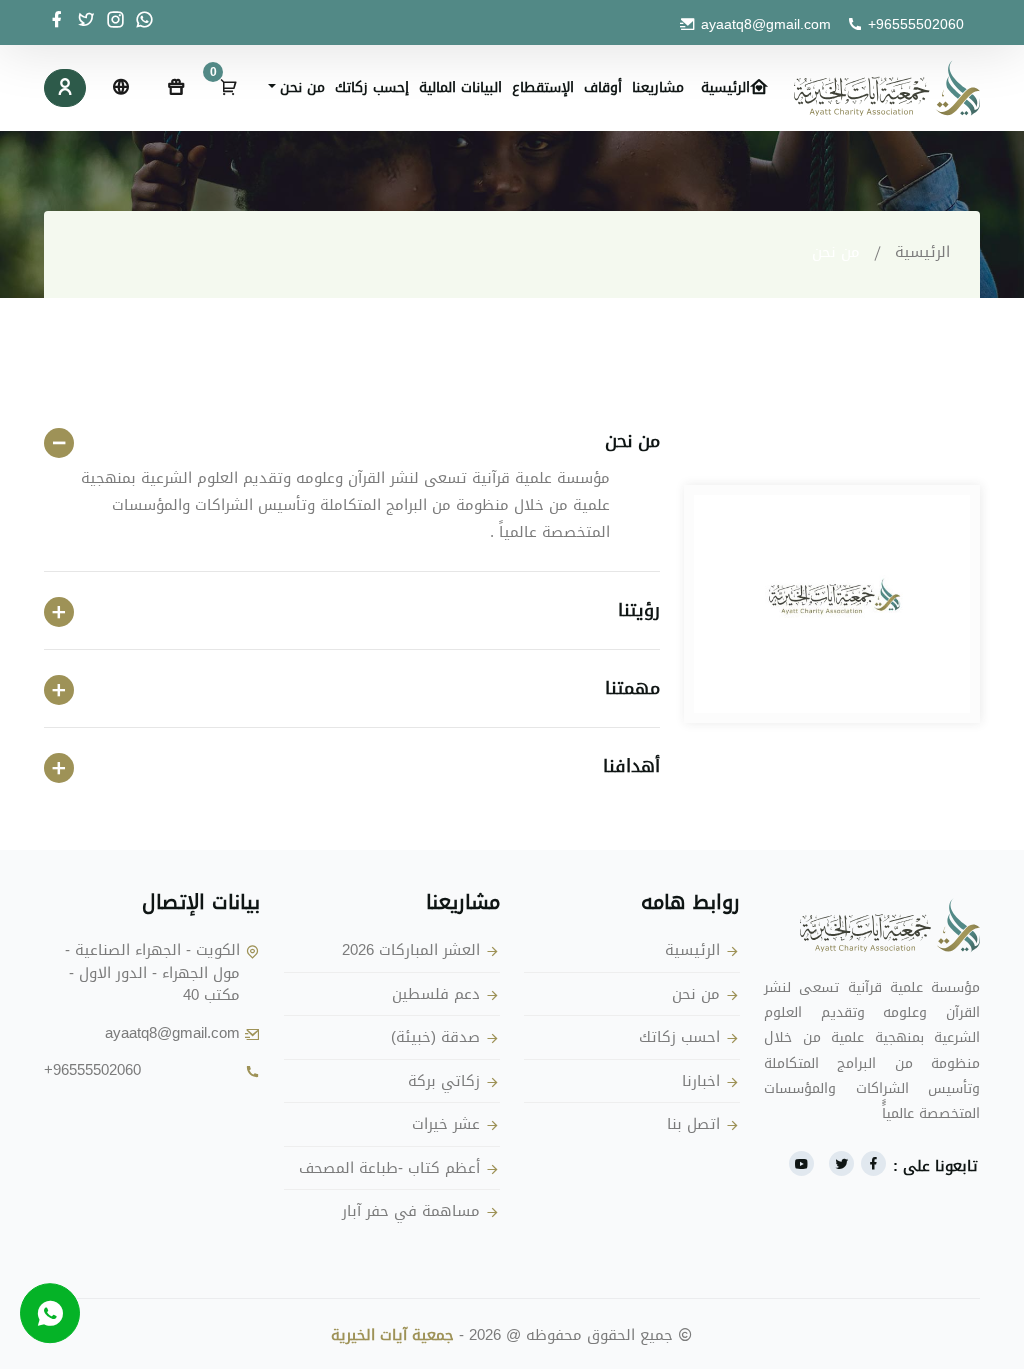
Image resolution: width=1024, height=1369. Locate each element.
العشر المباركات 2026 (411, 950)
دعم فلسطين (436, 994)
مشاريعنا (658, 88)
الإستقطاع (543, 88)
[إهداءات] (176, 88)
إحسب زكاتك (372, 88)
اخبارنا (701, 1081)
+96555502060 (916, 24)
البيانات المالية (460, 88)
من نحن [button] (302, 88)
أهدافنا (631, 766)
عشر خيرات (446, 1124)
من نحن (632, 441)
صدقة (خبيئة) (435, 1037)
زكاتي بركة (444, 1081)
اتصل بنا (693, 1124)
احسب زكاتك (679, 1037)
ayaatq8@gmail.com (766, 24)
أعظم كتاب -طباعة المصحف (389, 1168)
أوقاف (603, 88)
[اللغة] (120, 88)
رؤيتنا (639, 610)
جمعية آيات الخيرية (392, 1335)
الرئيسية (725, 88)
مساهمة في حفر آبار (411, 1211)
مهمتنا (632, 688)
